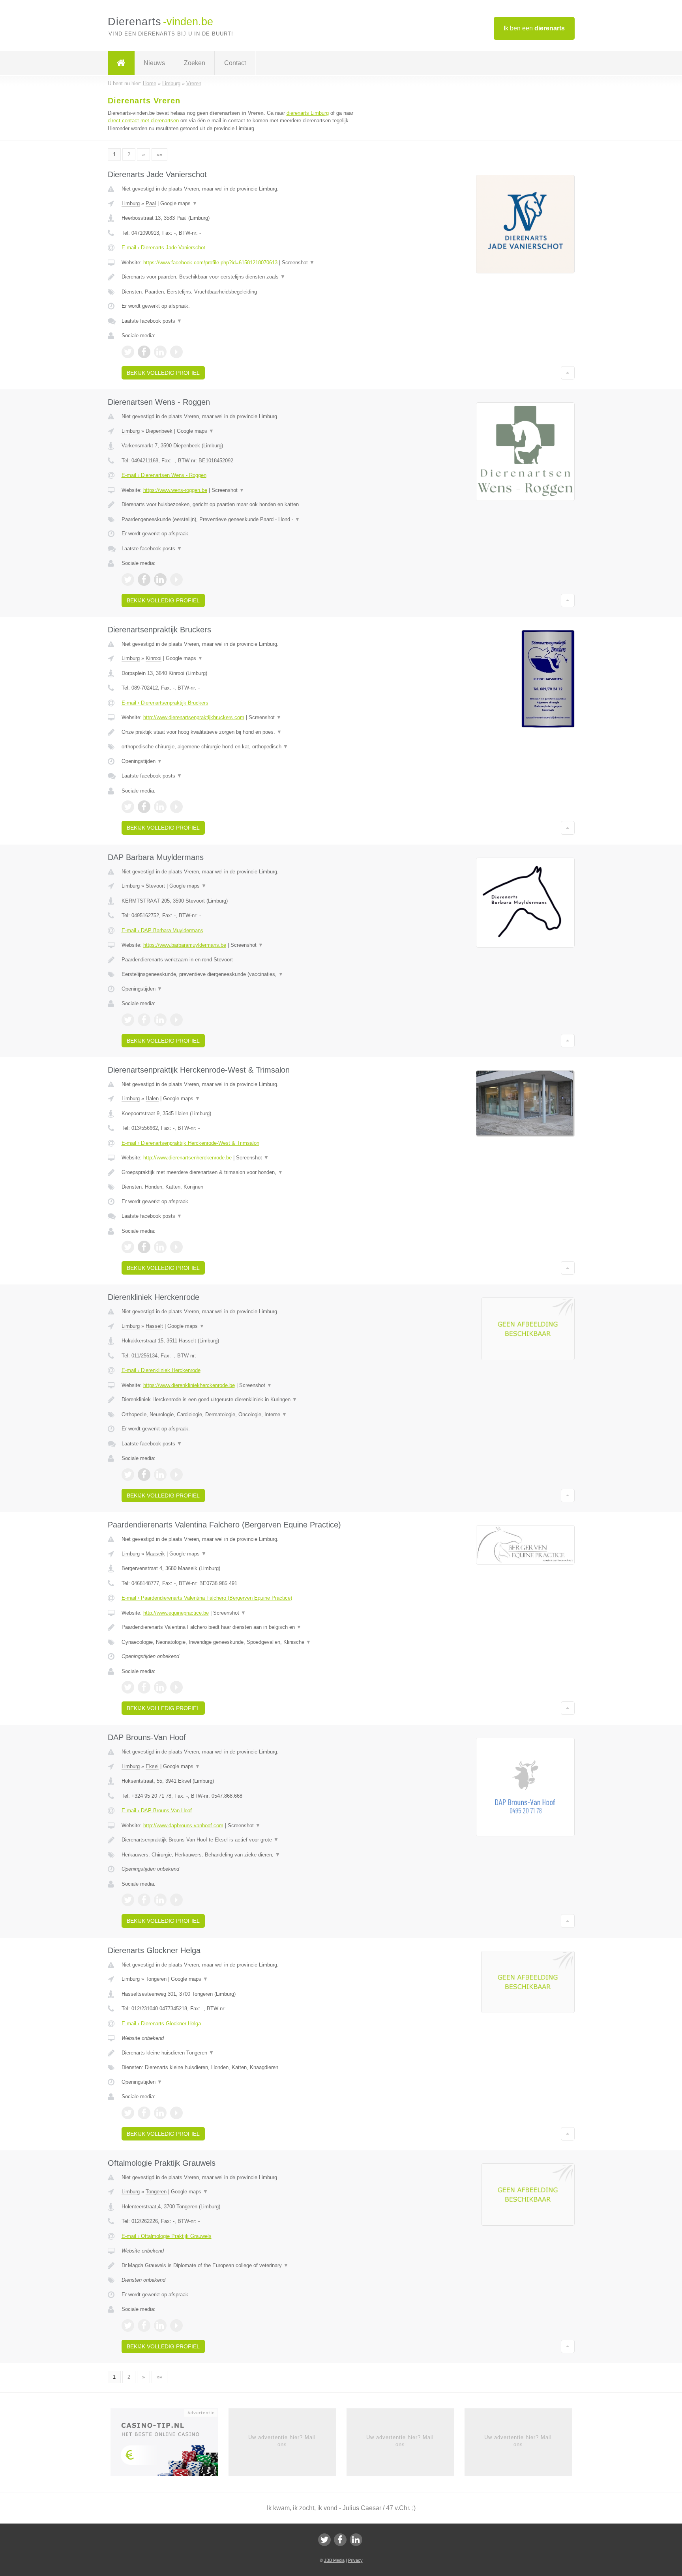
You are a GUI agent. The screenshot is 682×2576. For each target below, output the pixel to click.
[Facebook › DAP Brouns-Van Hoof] (144, 1900)
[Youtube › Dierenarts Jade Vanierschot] (176, 352)
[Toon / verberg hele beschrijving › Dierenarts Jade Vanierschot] (243, 277)
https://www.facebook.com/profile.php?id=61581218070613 (210, 263)
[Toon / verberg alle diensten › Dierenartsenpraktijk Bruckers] (243, 747)
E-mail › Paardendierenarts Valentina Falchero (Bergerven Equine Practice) (207, 1598)
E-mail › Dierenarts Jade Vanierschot (163, 248)
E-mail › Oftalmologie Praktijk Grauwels (167, 2236)
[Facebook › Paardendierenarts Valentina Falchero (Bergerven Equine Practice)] (144, 1687)
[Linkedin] (356, 2540)
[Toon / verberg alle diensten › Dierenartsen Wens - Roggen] (243, 520)
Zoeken (195, 63)
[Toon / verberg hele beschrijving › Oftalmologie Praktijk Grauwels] (243, 2266)
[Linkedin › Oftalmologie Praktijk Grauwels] (160, 2326)
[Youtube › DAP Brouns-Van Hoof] (176, 1900)
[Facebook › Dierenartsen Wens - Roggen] (144, 580)
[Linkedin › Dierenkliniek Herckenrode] (160, 1475)
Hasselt (154, 1326)
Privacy (355, 2560)
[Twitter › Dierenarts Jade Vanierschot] (128, 352)
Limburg (131, 203)
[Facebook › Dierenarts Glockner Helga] (144, 2113)
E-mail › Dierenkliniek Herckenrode (161, 1370)
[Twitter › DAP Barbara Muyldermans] (128, 1020)
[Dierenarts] (121, 63)
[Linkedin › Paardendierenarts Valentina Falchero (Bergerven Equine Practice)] (160, 1687)
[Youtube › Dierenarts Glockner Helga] (176, 2113)
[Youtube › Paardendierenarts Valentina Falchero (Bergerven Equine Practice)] (176, 1687)
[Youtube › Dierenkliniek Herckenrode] (176, 1475)
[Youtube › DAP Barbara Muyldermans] (176, 1020)
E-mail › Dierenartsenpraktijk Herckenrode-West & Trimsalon (190, 1143)
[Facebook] (340, 2540)
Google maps (179, 203)
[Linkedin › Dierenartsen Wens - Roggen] (160, 580)
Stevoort (155, 886)
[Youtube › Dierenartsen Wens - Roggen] (176, 580)
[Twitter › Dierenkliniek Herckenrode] (128, 1475)
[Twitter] (324, 2540)
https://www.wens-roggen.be (175, 490)
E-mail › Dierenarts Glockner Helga (161, 2024)
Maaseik (155, 1554)
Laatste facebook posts (152, 321)
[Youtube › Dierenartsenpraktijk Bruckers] (176, 807)
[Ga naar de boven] (568, 373)
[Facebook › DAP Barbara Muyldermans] (144, 1020)
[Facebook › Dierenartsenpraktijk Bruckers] (144, 807)
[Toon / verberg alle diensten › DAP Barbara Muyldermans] (243, 974)
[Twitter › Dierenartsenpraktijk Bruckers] (128, 807)
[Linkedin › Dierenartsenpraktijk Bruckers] (160, 807)
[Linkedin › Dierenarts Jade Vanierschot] (160, 352)
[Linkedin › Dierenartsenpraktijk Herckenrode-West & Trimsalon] (160, 1247)
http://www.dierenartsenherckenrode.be (187, 1158)
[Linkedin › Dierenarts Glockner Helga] (160, 2113)
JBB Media (334, 2560)
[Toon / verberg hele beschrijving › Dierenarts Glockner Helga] (243, 2053)
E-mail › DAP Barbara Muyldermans (162, 930)
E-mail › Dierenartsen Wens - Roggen (164, 475)
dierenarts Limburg (308, 113)
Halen (152, 1098)
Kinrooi (154, 658)
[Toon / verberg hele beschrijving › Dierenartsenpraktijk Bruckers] (243, 732)
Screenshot (298, 263)
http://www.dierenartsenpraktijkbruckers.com (194, 717)
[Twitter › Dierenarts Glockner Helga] (128, 2113)
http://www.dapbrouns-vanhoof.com (183, 1825)
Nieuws (154, 63)
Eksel (152, 1766)
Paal (151, 203)
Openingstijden (142, 761)
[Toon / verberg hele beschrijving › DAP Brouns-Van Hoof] (243, 1840)
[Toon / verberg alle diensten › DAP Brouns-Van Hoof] (243, 1855)
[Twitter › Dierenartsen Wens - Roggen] (128, 580)
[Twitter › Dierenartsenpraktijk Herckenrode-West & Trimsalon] (128, 1247)
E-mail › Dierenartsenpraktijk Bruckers (165, 703)
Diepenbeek (159, 431)
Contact (235, 63)
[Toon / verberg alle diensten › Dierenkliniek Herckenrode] (243, 1415)
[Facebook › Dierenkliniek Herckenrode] (144, 1475)
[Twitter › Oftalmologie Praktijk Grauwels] (128, 2326)
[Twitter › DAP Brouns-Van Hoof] (128, 1900)
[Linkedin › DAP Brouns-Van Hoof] (160, 1900)
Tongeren (156, 1979)
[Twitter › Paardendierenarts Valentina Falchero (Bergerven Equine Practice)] (128, 1687)
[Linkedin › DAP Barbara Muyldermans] (160, 1020)
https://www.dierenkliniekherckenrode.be (189, 1385)
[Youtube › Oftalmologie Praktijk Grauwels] (176, 2326)
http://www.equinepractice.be (176, 1613)
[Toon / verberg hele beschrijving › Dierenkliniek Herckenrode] (243, 1400)
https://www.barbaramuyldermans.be (185, 945)
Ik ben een (534, 28)
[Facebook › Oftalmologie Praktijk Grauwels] (144, 2326)
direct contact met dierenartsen (143, 121)
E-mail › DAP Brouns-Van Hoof (157, 1810)
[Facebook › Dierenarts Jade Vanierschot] (144, 352)
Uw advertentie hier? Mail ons (282, 2441)
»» (159, 154)
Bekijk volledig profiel (163, 373)
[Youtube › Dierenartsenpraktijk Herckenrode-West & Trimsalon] (176, 1247)
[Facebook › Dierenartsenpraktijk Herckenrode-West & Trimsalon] (144, 1247)
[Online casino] (170, 2445)
